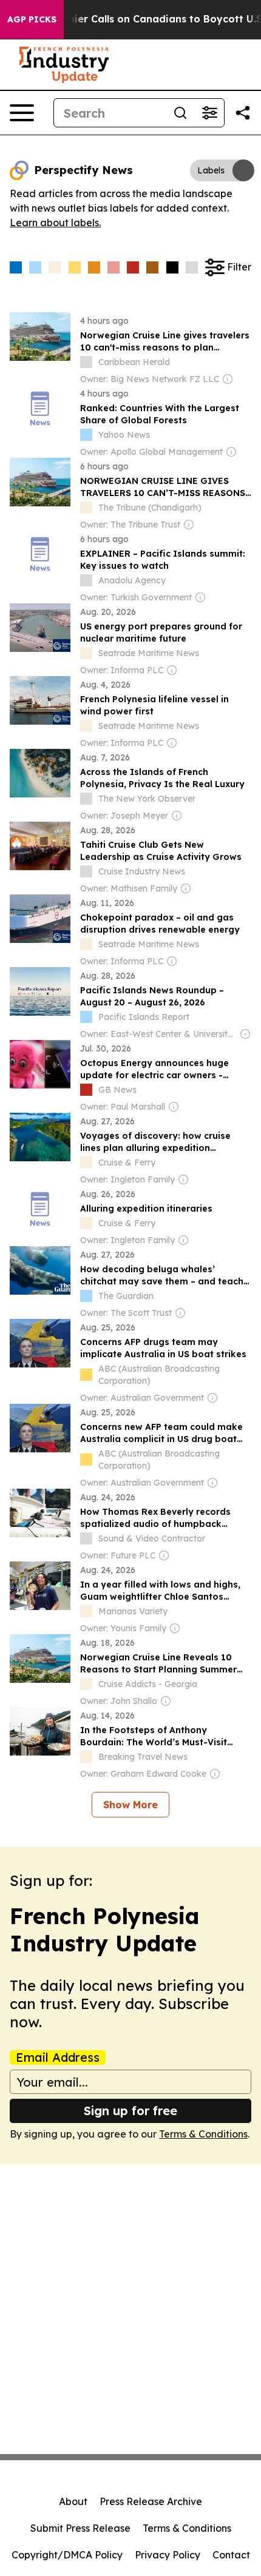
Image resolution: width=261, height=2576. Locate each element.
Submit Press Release (80, 2528)
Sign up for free (130, 2111)
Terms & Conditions (203, 2134)
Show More (130, 1805)
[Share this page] (243, 113)
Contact (231, 2555)
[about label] (86, 362)
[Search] (180, 113)
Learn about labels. (55, 223)
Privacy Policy (168, 2555)
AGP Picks (32, 19)
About (73, 2501)
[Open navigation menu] (22, 113)
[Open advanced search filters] (209, 113)
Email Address (58, 2058)
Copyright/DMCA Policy (67, 2555)
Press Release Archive (151, 2501)
